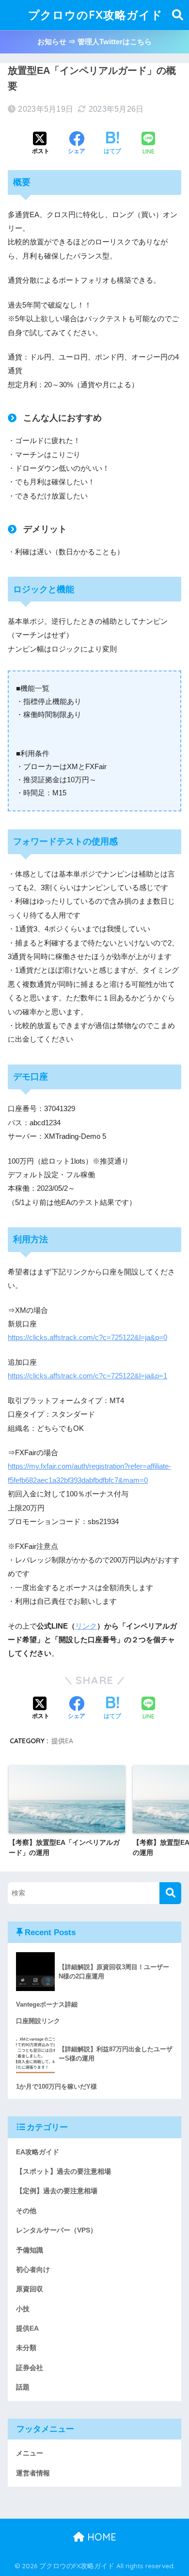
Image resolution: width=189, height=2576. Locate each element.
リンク (86, 1626)
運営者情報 (33, 2473)
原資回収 (30, 2289)
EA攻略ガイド (38, 2152)
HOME (100, 2537)
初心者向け (33, 2269)
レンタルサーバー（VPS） (56, 2230)
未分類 (26, 2348)
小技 (23, 2309)
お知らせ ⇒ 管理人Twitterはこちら (94, 42)
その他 (26, 2211)
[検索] (170, 1893)
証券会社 (30, 2368)
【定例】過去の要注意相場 (57, 2191)
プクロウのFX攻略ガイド (95, 15)
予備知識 (30, 2250)
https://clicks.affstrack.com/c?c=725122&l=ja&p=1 (87, 1376)
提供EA (62, 1741)
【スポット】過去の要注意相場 (63, 2171)
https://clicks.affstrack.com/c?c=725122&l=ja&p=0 (87, 1338)
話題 (23, 2387)
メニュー (30, 2453)
